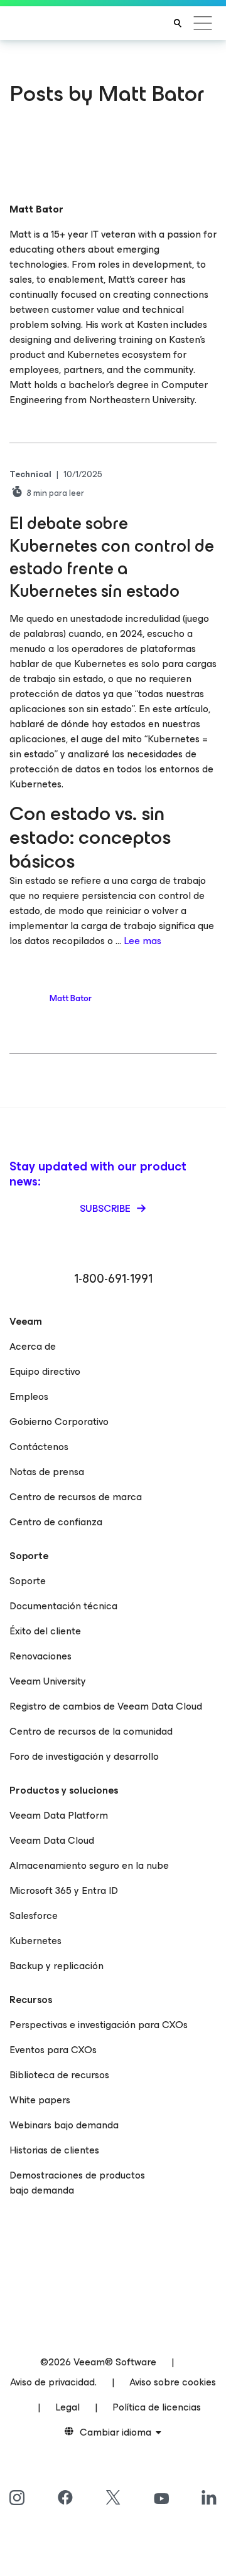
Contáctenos (39, 1447)
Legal (67, 2407)
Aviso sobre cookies (173, 2382)
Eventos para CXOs (53, 2050)
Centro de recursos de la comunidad (91, 1731)
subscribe (106, 1208)
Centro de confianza (56, 1522)
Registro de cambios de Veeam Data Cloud (106, 1706)
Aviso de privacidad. (53, 2382)
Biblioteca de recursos (59, 2075)
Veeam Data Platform (59, 1815)
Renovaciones (40, 1656)
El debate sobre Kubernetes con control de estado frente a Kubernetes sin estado (112, 557)
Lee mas (143, 941)
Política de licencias (157, 2407)
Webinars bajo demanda (64, 2125)
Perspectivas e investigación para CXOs (99, 2025)
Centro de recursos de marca (76, 1497)
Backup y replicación (56, 1966)
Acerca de (33, 1346)
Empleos (29, 1396)
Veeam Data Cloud (52, 1840)
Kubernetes (35, 1941)
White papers (40, 2100)
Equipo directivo (45, 1371)
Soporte (28, 1581)
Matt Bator (71, 998)
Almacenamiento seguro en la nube (89, 1865)
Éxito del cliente (45, 1631)
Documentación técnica (63, 1606)
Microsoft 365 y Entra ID (64, 1890)
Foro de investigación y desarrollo (84, 1756)
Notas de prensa (47, 1472)
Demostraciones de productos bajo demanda (77, 2183)
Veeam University (48, 1681)
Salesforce (34, 1916)
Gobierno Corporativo (59, 1422)
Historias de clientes (54, 2150)
